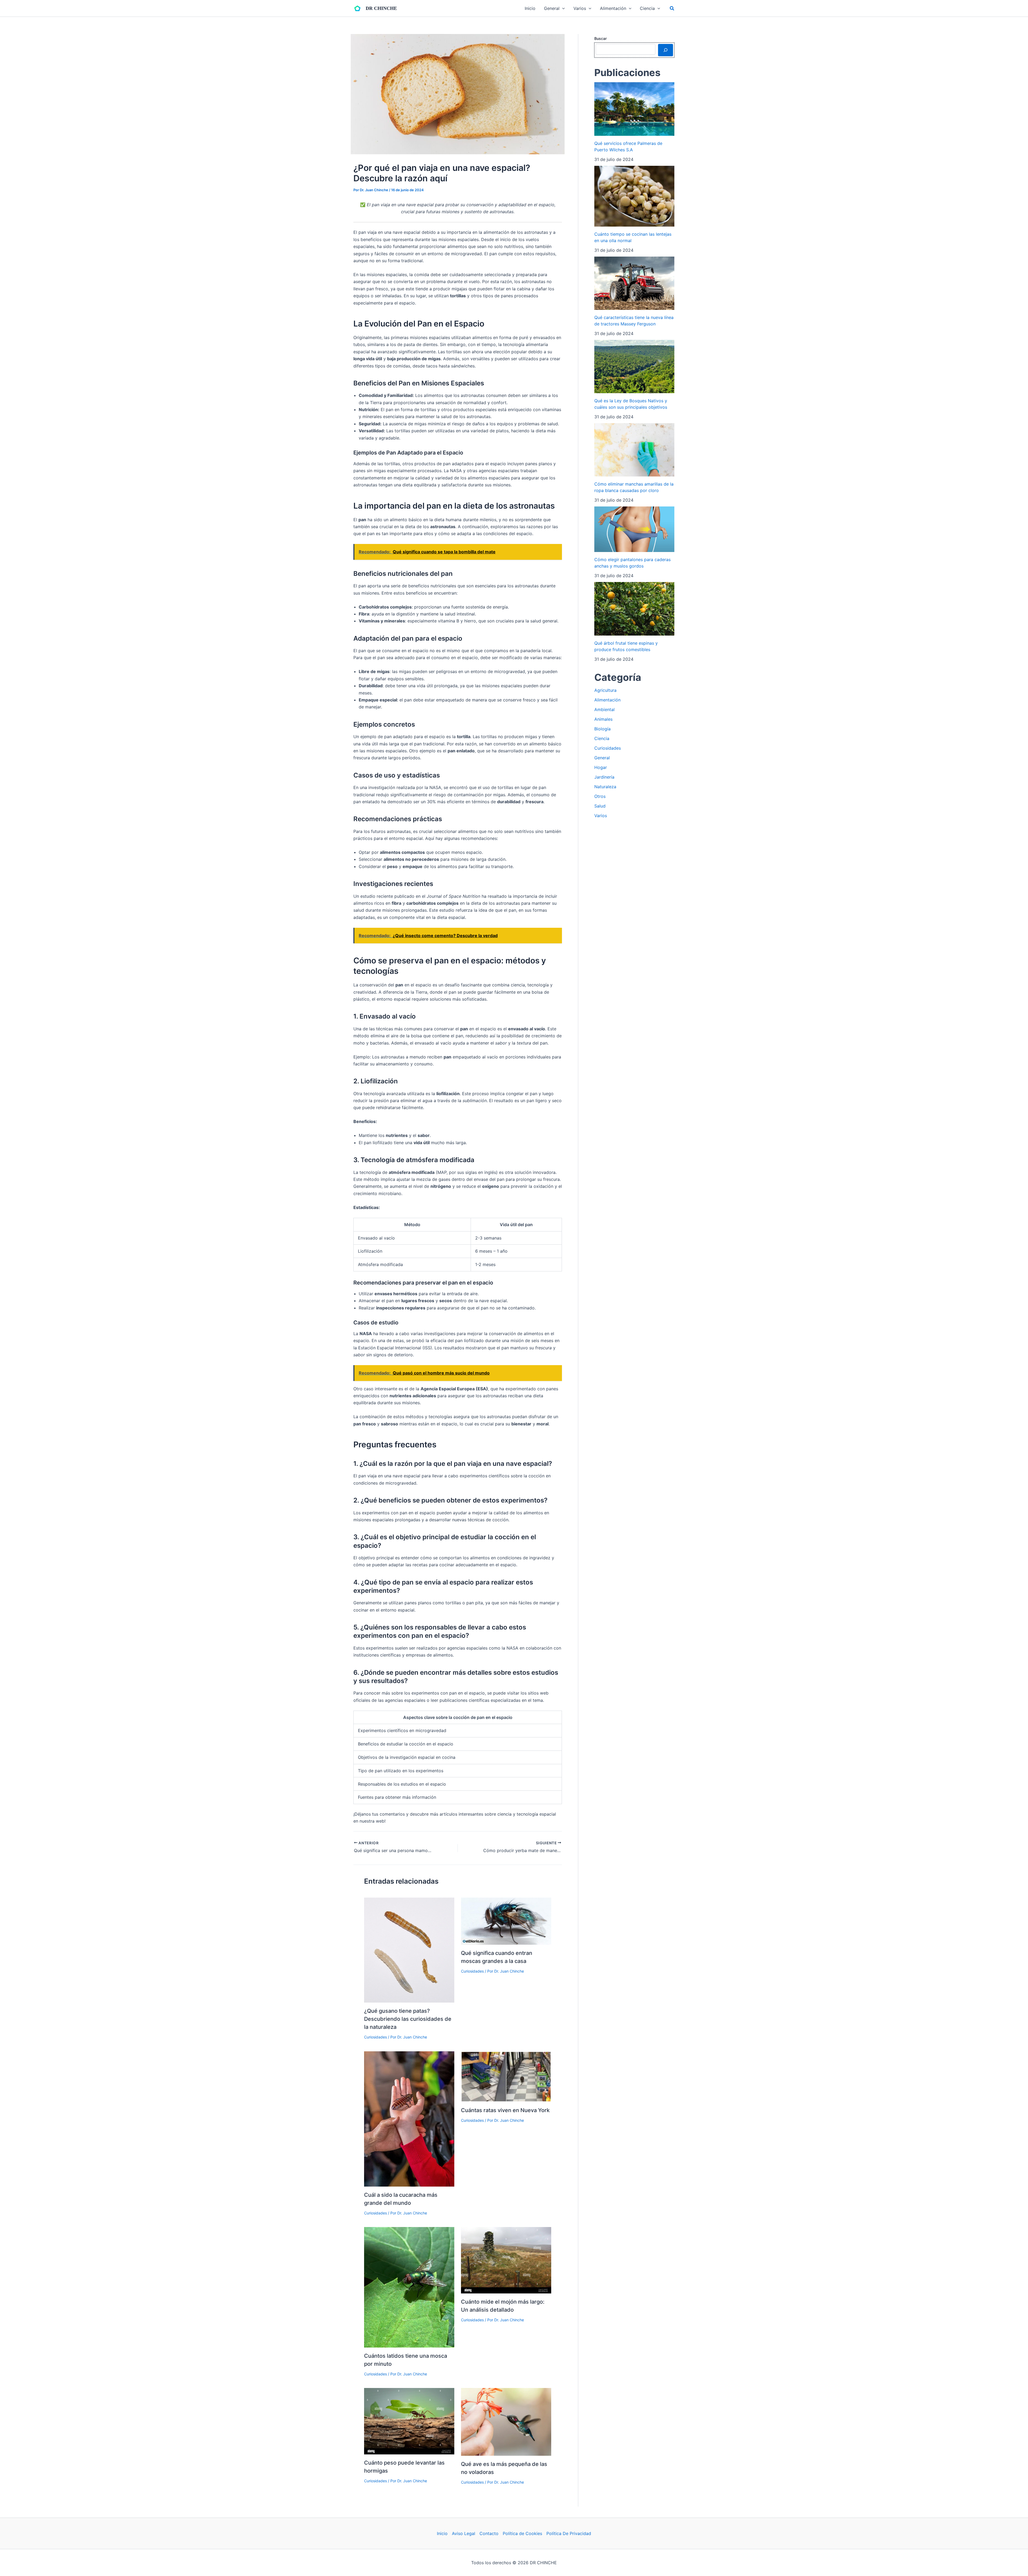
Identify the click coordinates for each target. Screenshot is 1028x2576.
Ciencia (602, 738)
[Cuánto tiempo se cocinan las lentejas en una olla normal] (634, 196)
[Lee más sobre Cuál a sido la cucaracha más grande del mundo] (409, 2119)
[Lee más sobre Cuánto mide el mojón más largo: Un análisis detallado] (506, 2260)
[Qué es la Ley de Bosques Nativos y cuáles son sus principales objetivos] (634, 366)
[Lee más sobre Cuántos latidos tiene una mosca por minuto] (409, 2287)
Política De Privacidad (569, 2533)
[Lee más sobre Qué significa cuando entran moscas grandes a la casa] (506, 1921)
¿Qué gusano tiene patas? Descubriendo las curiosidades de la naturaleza (408, 2019)
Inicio (442, 2533)
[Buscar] (666, 50)
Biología (602, 729)
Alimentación (607, 700)
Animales (603, 719)
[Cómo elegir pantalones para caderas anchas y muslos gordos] (634, 529)
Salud (600, 806)
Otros (600, 796)
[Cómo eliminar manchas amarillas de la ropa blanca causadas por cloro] (634, 450)
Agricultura (605, 690)
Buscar (600, 38)
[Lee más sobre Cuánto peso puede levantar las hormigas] (409, 2421)
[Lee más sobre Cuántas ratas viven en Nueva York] (506, 2076)
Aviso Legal (464, 2533)
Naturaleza (605, 787)
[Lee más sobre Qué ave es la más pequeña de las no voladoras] (506, 2421)
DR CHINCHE (381, 8)
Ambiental (604, 709)
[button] (672, 8)
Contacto (489, 2533)
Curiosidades (375, 2037)
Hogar (601, 767)
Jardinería (604, 777)
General (602, 758)
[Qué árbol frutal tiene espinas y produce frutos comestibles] (634, 609)
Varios (601, 816)
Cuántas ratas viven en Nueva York (505, 2110)
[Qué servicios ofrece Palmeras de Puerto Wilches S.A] (634, 109)
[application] (562, 8)
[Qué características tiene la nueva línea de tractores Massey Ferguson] (634, 283)
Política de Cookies (522, 2533)
